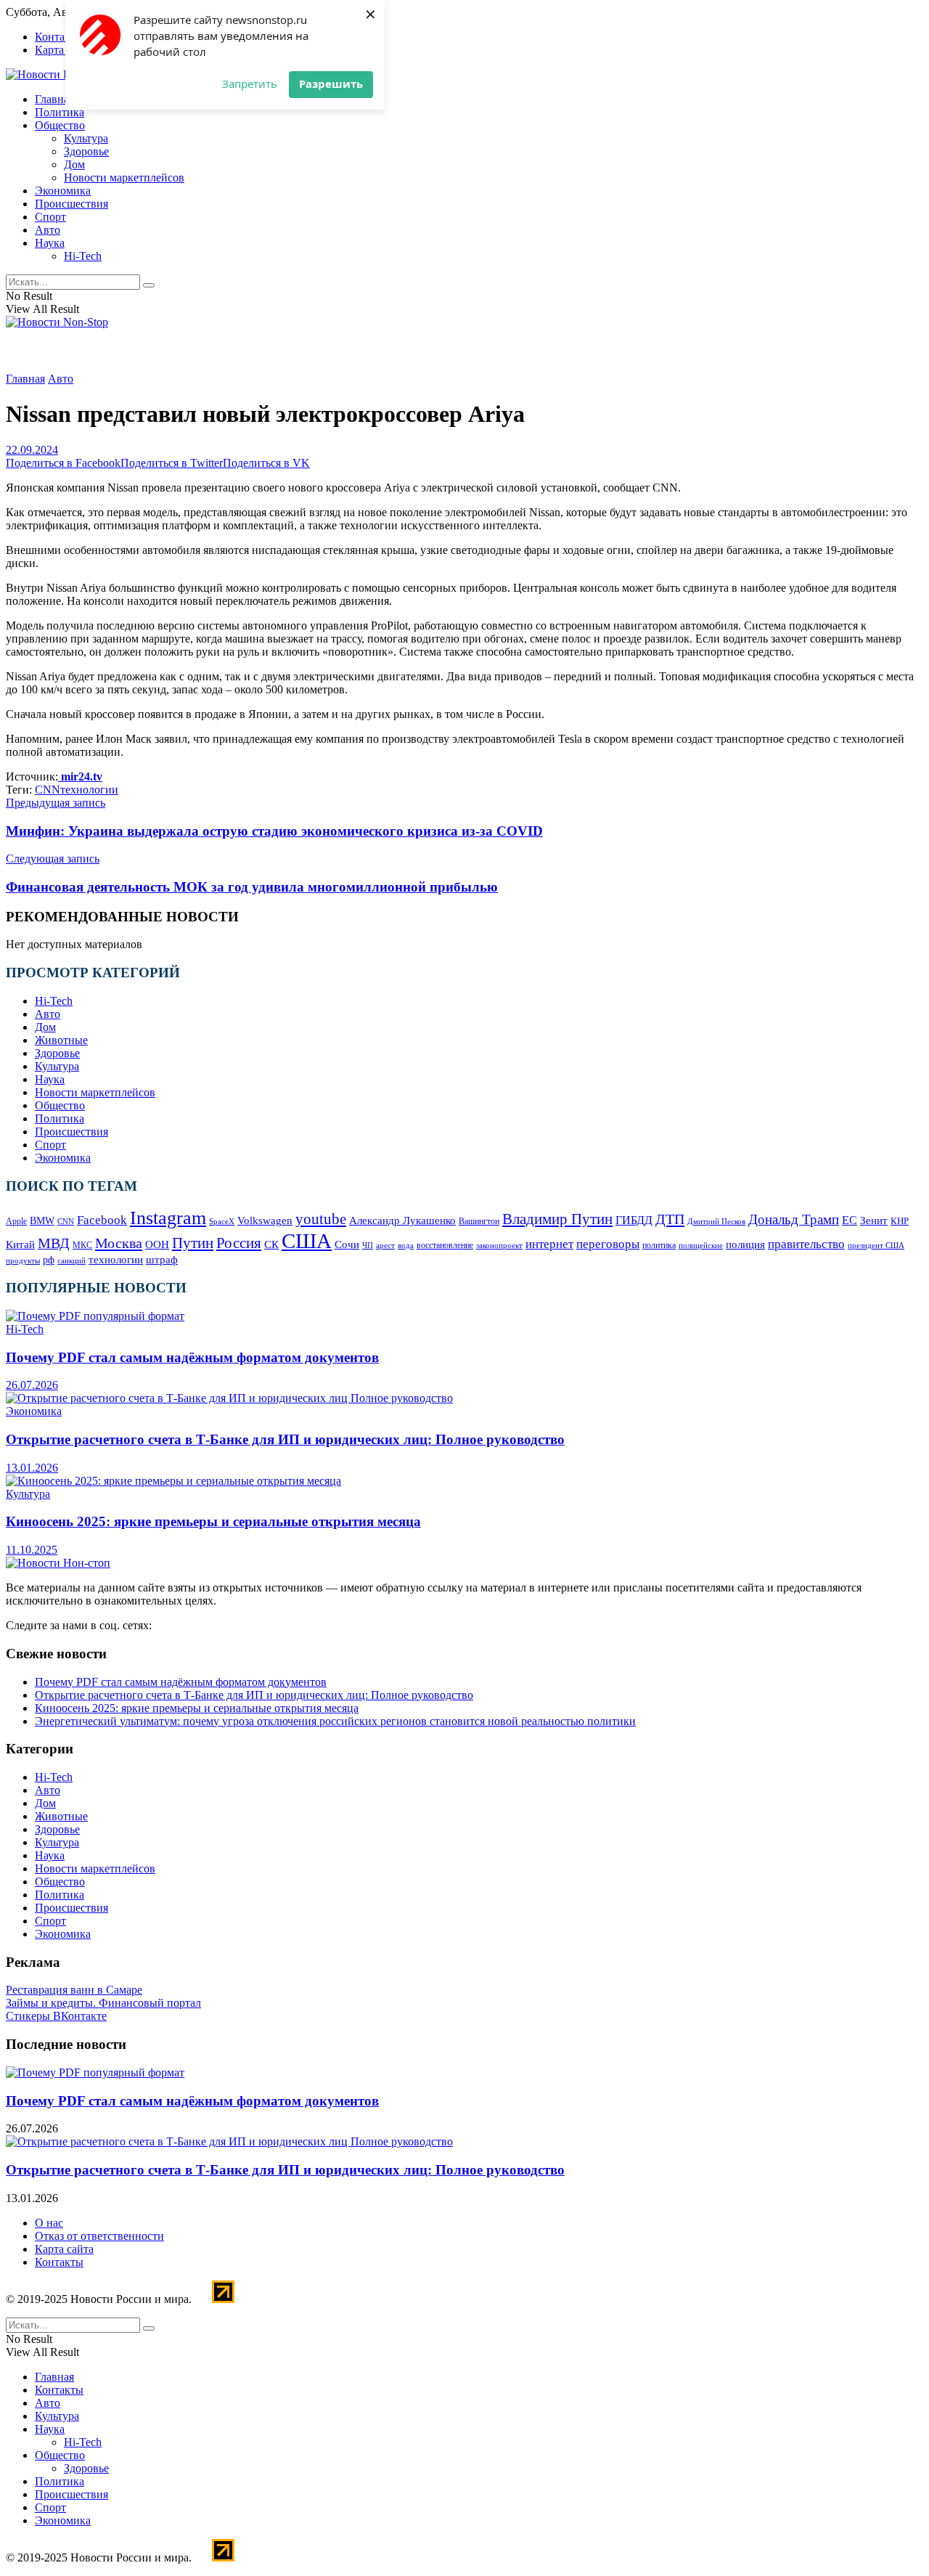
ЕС (850, 1220)
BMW (42, 1221)
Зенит (874, 1220)
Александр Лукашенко (402, 1220)
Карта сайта (64, 50)
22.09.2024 (32, 450)
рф (49, 1260)
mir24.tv (80, 777)
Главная (54, 99)
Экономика (63, 191)
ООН (157, 1244)
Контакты (59, 37)
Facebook (102, 1220)
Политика (60, 112)
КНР (900, 1221)
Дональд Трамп (794, 1219)
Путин (193, 1243)
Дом (74, 164)
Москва (119, 1243)
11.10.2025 (32, 1550)
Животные (61, 1040)
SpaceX (222, 1221)
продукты (23, 1260)
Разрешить (331, 83)
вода (406, 1246)
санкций (71, 1261)
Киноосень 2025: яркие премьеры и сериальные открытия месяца (213, 1521)
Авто (48, 230)
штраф (162, 1260)
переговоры (608, 1244)
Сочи (347, 1244)
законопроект (499, 1245)
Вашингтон (479, 1221)
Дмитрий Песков (716, 1221)
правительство (806, 1244)
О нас (49, 2223)
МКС (82, 1246)
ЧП (368, 1245)
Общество (60, 125)
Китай (20, 1244)
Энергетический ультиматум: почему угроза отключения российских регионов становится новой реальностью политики (335, 1721)
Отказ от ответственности (99, 2236)
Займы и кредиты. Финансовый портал (103, 2003)
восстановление (445, 1245)
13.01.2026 (32, 1468)
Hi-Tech (83, 256)
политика (659, 1246)
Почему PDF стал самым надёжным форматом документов (192, 1357)
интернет (549, 1244)
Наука (50, 243)
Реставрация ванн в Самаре (74, 1990)
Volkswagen (265, 1220)
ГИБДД (634, 1220)
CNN (48, 790)
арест (385, 1245)
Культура (86, 138)
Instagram (168, 1218)
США (307, 1241)
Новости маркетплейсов (124, 178)
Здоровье (86, 151)
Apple (16, 1221)
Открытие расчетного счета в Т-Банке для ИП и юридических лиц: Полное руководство (285, 1439)
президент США (876, 1246)
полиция (745, 1244)
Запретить (250, 83)
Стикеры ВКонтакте (56, 2016)
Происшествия (71, 204)
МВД (54, 1243)
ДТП (670, 1219)
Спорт (50, 217)
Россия (239, 1243)
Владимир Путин (557, 1219)
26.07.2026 (32, 1385)
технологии (89, 790)
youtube (321, 1219)
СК (271, 1244)
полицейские (701, 1245)
